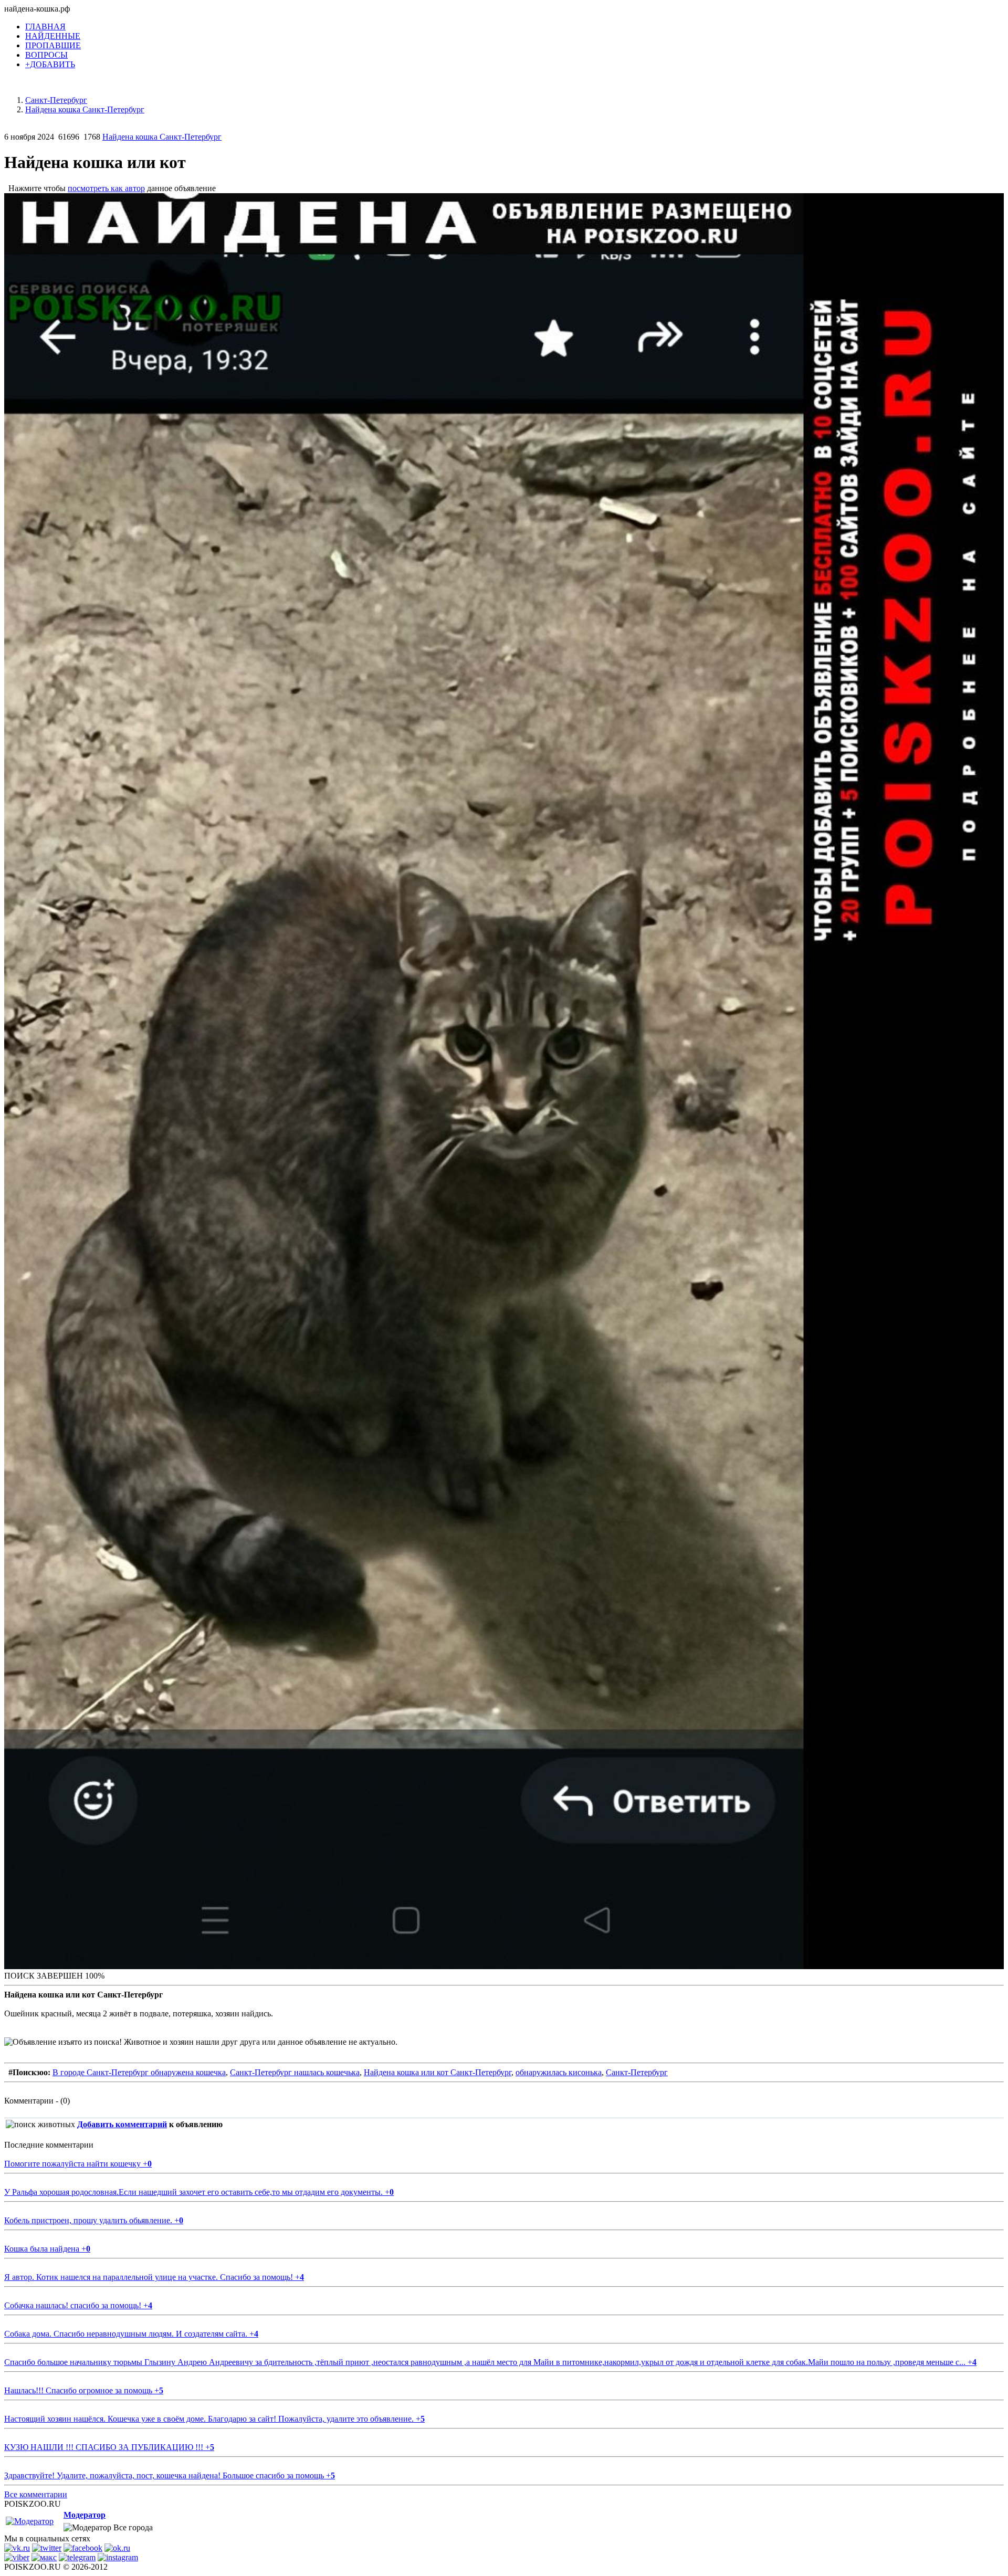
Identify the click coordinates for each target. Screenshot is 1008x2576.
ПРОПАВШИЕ (53, 45)
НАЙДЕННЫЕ (53, 36)
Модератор (85, 2515)
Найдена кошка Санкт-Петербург (162, 137)
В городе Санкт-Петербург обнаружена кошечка (139, 2072)
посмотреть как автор (106, 188)
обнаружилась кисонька (559, 2072)
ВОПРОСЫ (46, 55)
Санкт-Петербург (637, 2072)
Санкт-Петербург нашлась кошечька (295, 2072)
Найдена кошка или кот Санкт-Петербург (438, 2072)
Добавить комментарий (122, 2124)
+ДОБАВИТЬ (50, 64)
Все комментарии (36, 2494)
